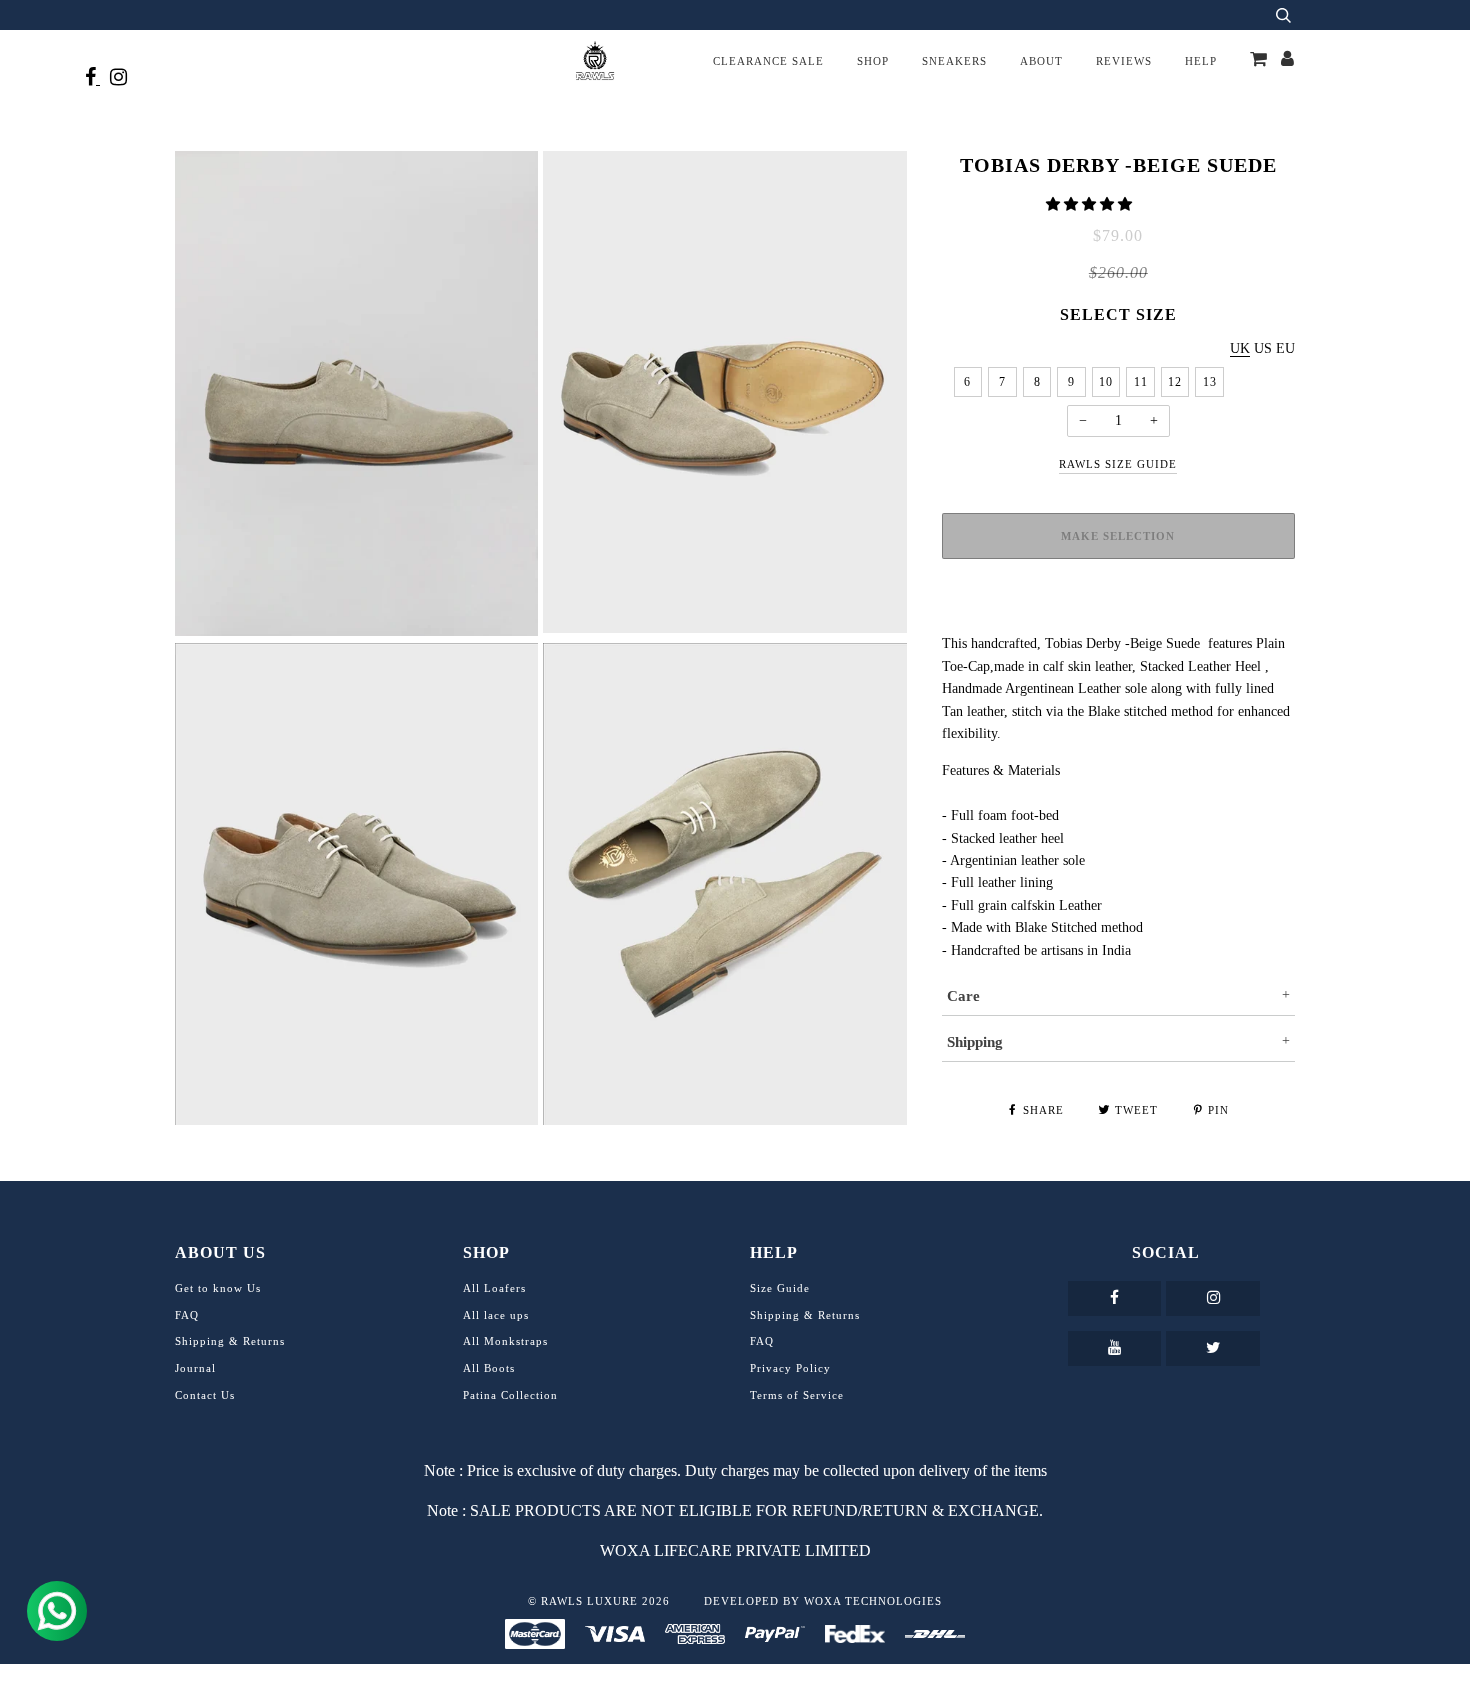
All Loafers (494, 1288)
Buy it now (1118, 611)
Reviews (1124, 61)
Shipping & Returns (230, 1341)
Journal (195, 1368)
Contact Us (205, 1395)
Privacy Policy (790, 1368)
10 (1106, 382)
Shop (873, 61)
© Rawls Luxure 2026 (599, 1601)
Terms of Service (797, 1395)
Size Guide (780, 1288)
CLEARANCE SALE (768, 61)
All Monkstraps (505, 1341)
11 (1141, 382)
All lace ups (496, 1315)
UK (1240, 348)
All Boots (489, 1368)
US (1263, 348)
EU (1285, 348)
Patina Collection (510, 1395)
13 (1210, 382)
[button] (1091, 204)
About (1041, 61)
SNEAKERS (954, 61)
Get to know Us (218, 1288)
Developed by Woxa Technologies (823, 1601)
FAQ (187, 1315)
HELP (1201, 61)
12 (1175, 382)
